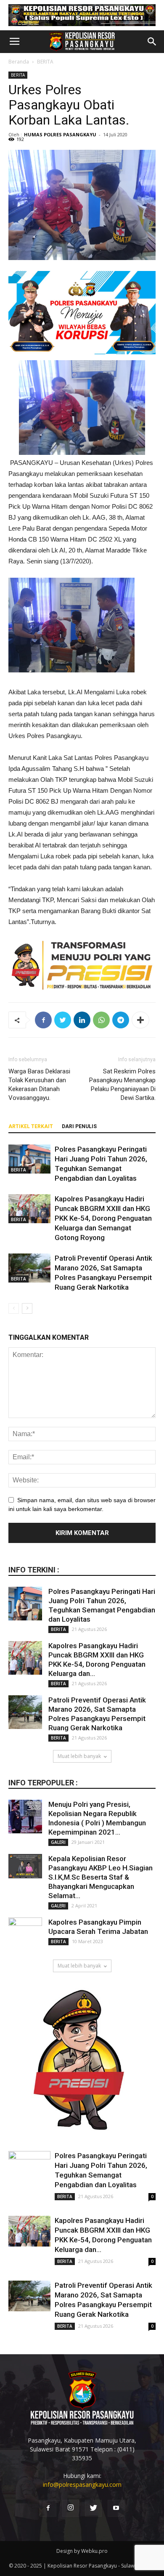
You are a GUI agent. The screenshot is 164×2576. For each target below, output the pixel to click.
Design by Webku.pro (82, 2551)
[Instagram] (71, 2508)
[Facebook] (48, 2508)
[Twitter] (93, 2508)
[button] (152, 42)
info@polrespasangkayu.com (82, 2484)
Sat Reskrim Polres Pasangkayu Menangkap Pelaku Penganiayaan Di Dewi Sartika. (122, 1085)
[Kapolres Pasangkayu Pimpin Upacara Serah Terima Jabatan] (25, 1934)
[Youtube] (116, 2508)
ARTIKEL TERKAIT (31, 1126)
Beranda (19, 62)
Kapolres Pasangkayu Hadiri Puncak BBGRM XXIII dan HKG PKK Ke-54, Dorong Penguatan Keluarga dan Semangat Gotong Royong (103, 1218)
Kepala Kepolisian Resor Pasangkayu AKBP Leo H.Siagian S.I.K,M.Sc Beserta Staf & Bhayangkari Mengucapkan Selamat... (101, 1877)
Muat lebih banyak (79, 1756)
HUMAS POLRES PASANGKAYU (60, 134)
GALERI (58, 1842)
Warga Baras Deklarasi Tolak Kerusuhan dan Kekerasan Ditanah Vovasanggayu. (39, 1085)
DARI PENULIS (79, 1126)
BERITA (45, 62)
